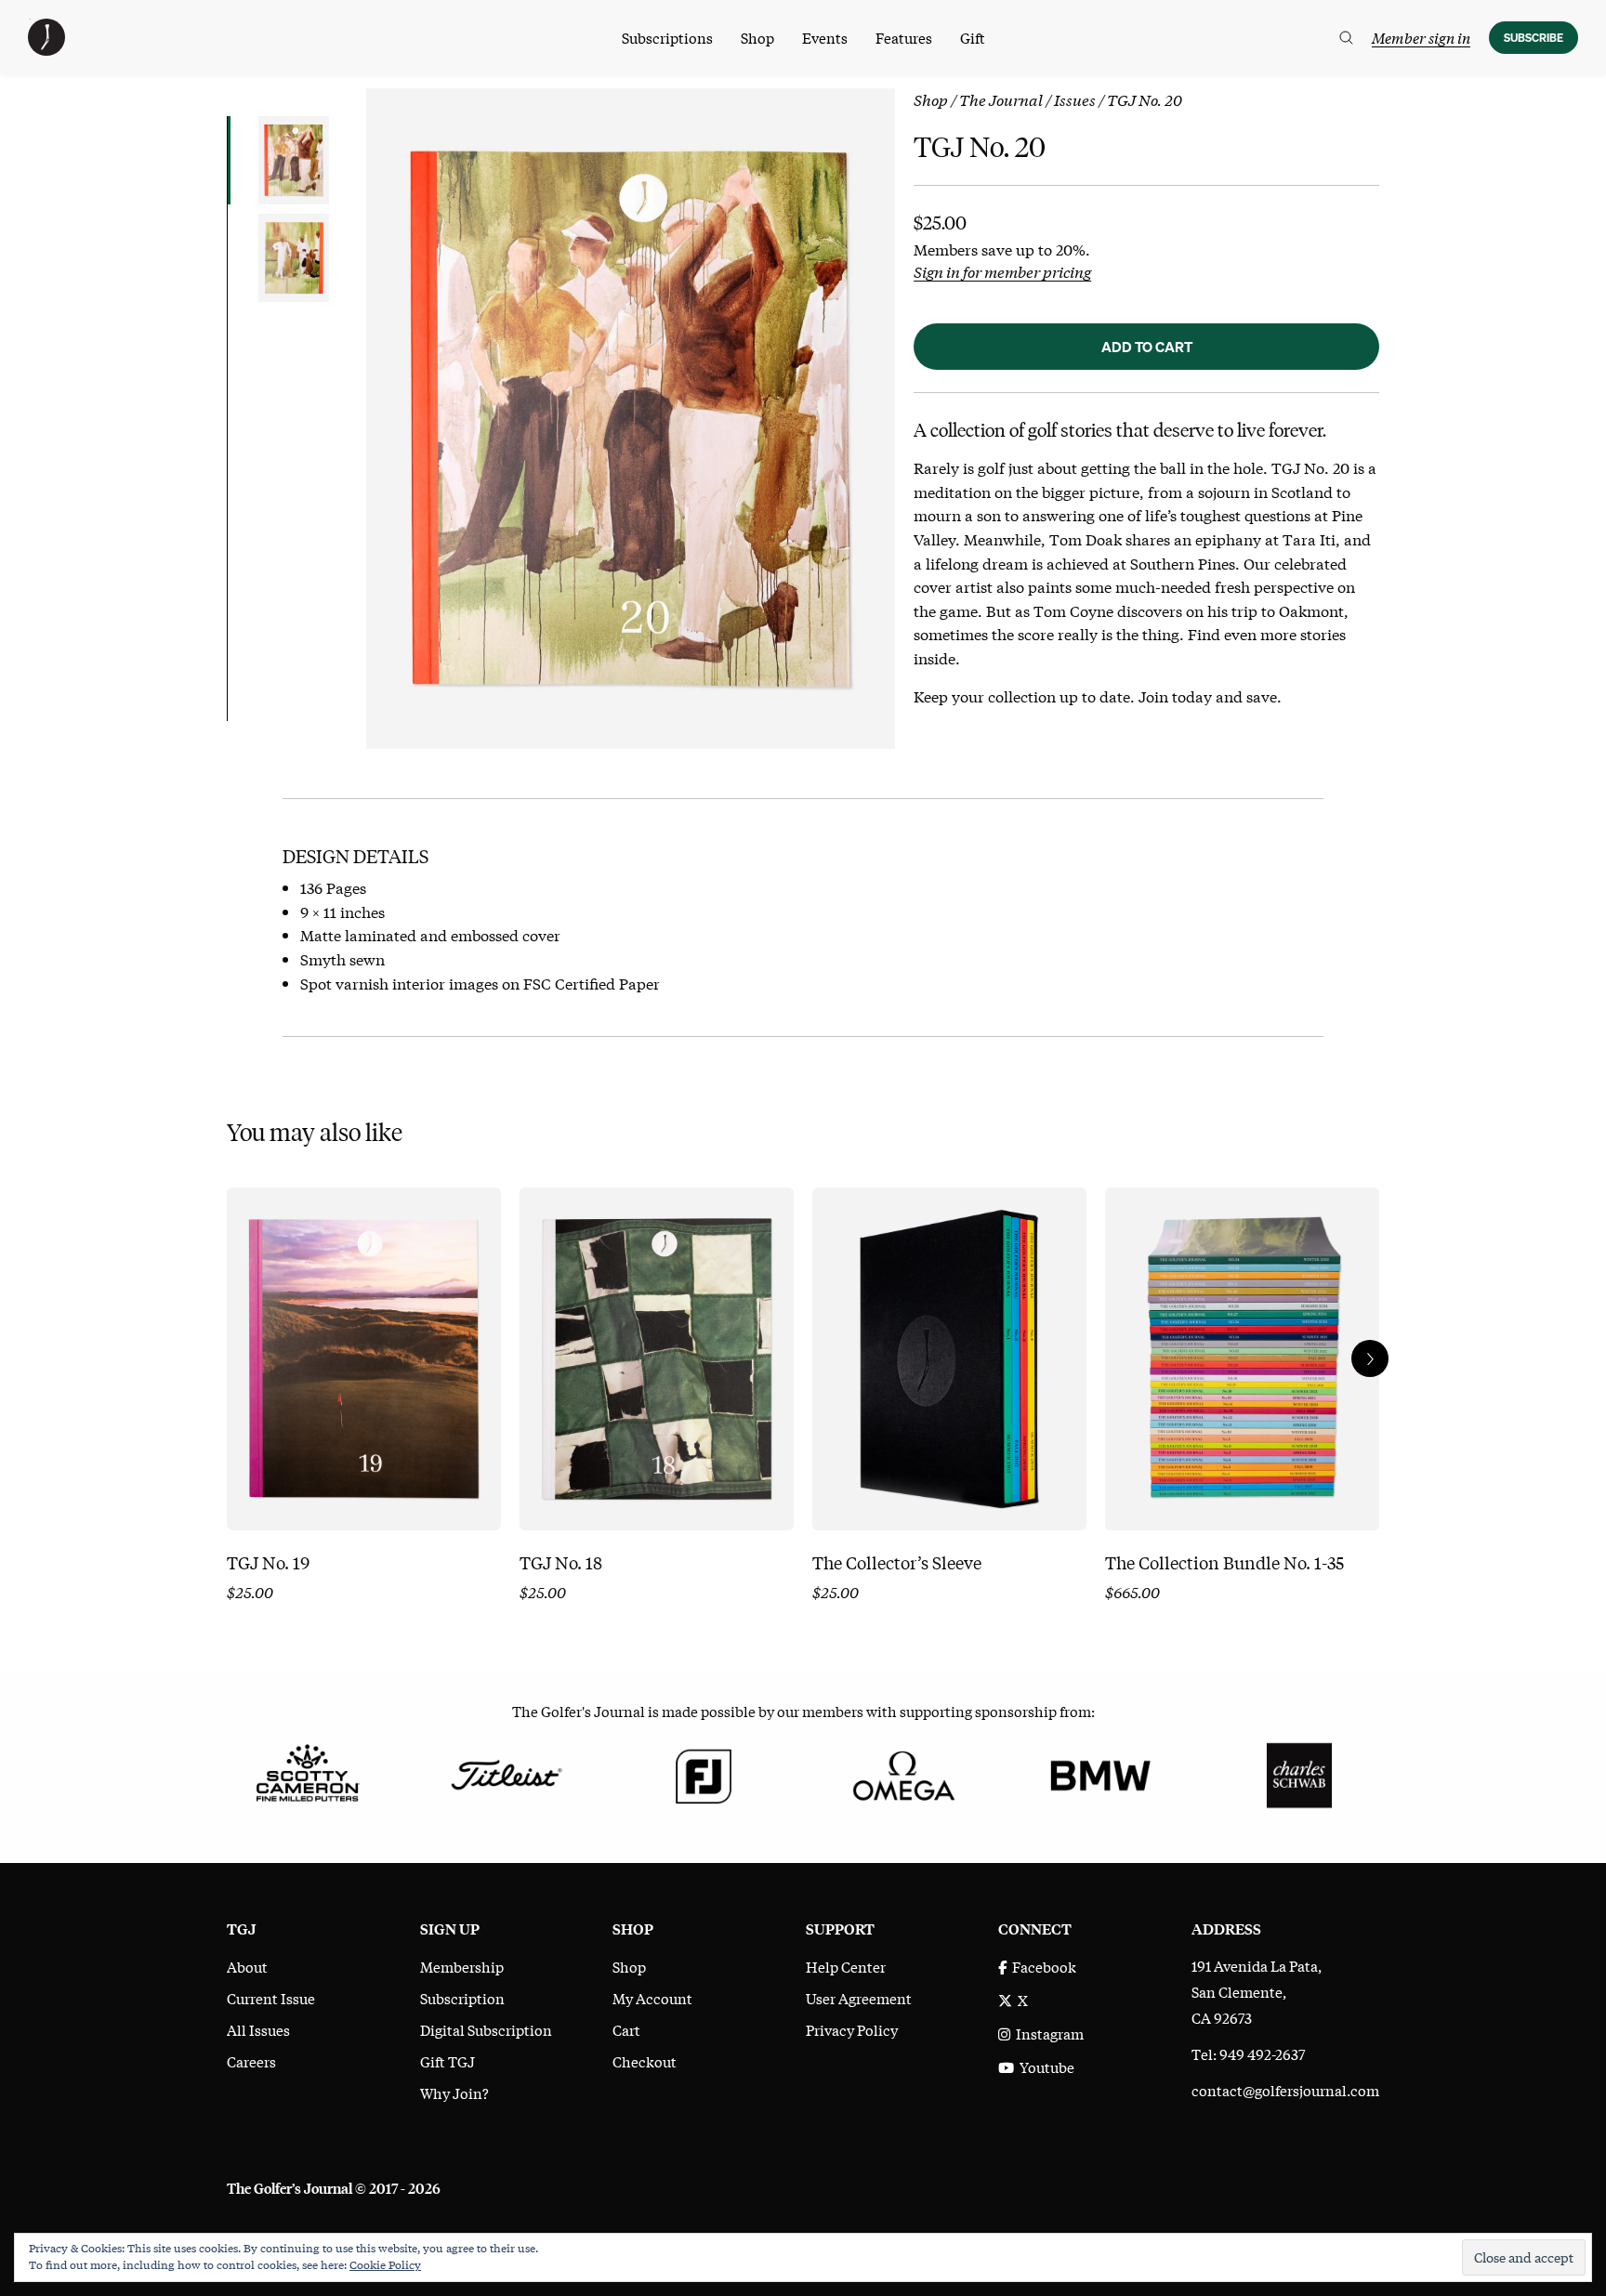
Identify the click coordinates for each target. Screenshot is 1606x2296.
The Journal (1001, 99)
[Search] (1346, 38)
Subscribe (1534, 38)
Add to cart (1147, 347)
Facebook (1041, 1966)
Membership (462, 1966)
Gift (973, 37)
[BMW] (1100, 1773)
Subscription (462, 1998)
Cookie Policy (385, 2264)
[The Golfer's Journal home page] (46, 49)
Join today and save (1208, 695)
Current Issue (271, 1998)
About (247, 1966)
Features (904, 37)
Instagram (1047, 2033)
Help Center (846, 1966)
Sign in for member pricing (1002, 271)
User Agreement (859, 1998)
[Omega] (902, 1773)
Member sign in (1421, 37)
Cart (626, 2029)
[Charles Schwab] (1299, 1773)
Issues (1075, 99)
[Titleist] (505, 1773)
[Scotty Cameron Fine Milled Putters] (307, 1773)
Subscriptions (667, 37)
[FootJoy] (704, 1773)
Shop (757, 37)
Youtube (1044, 2066)
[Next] (1370, 1358)
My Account (652, 1998)
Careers (251, 2061)
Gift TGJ (448, 2061)
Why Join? (454, 2093)
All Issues (258, 2029)
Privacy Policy (852, 2029)
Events (825, 37)
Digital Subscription (486, 2029)
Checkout (645, 2061)
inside (935, 657)
